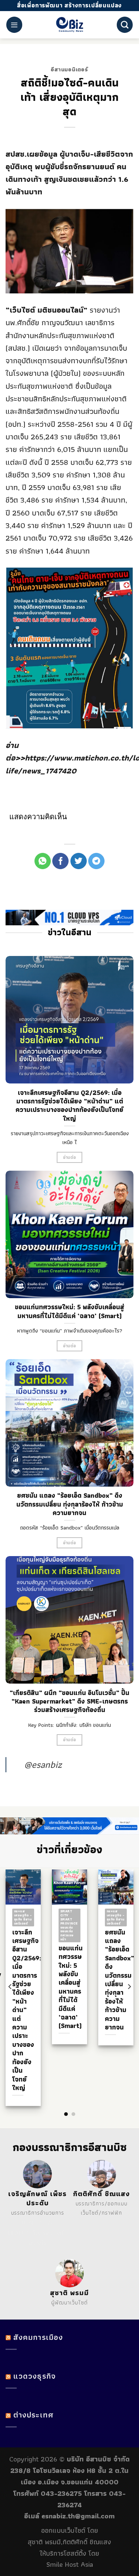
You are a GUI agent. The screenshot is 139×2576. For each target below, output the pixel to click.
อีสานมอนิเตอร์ (69, 69)
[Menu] (14, 25)
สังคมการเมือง (38, 2337)
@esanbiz (43, 1765)
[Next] (129, 1987)
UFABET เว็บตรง (28, 2233)
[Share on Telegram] (96, 861)
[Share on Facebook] (60, 861)
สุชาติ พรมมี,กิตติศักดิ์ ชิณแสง (69, 2542)
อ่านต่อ (70, 1157)
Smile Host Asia (70, 2564)
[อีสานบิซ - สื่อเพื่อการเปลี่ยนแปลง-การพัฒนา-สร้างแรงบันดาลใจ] (69, 25)
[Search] (125, 25)
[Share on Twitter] (79, 861)
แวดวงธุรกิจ (35, 2376)
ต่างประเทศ (33, 2415)
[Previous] (10, 1987)
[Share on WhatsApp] (43, 861)
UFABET (32, 2222)
